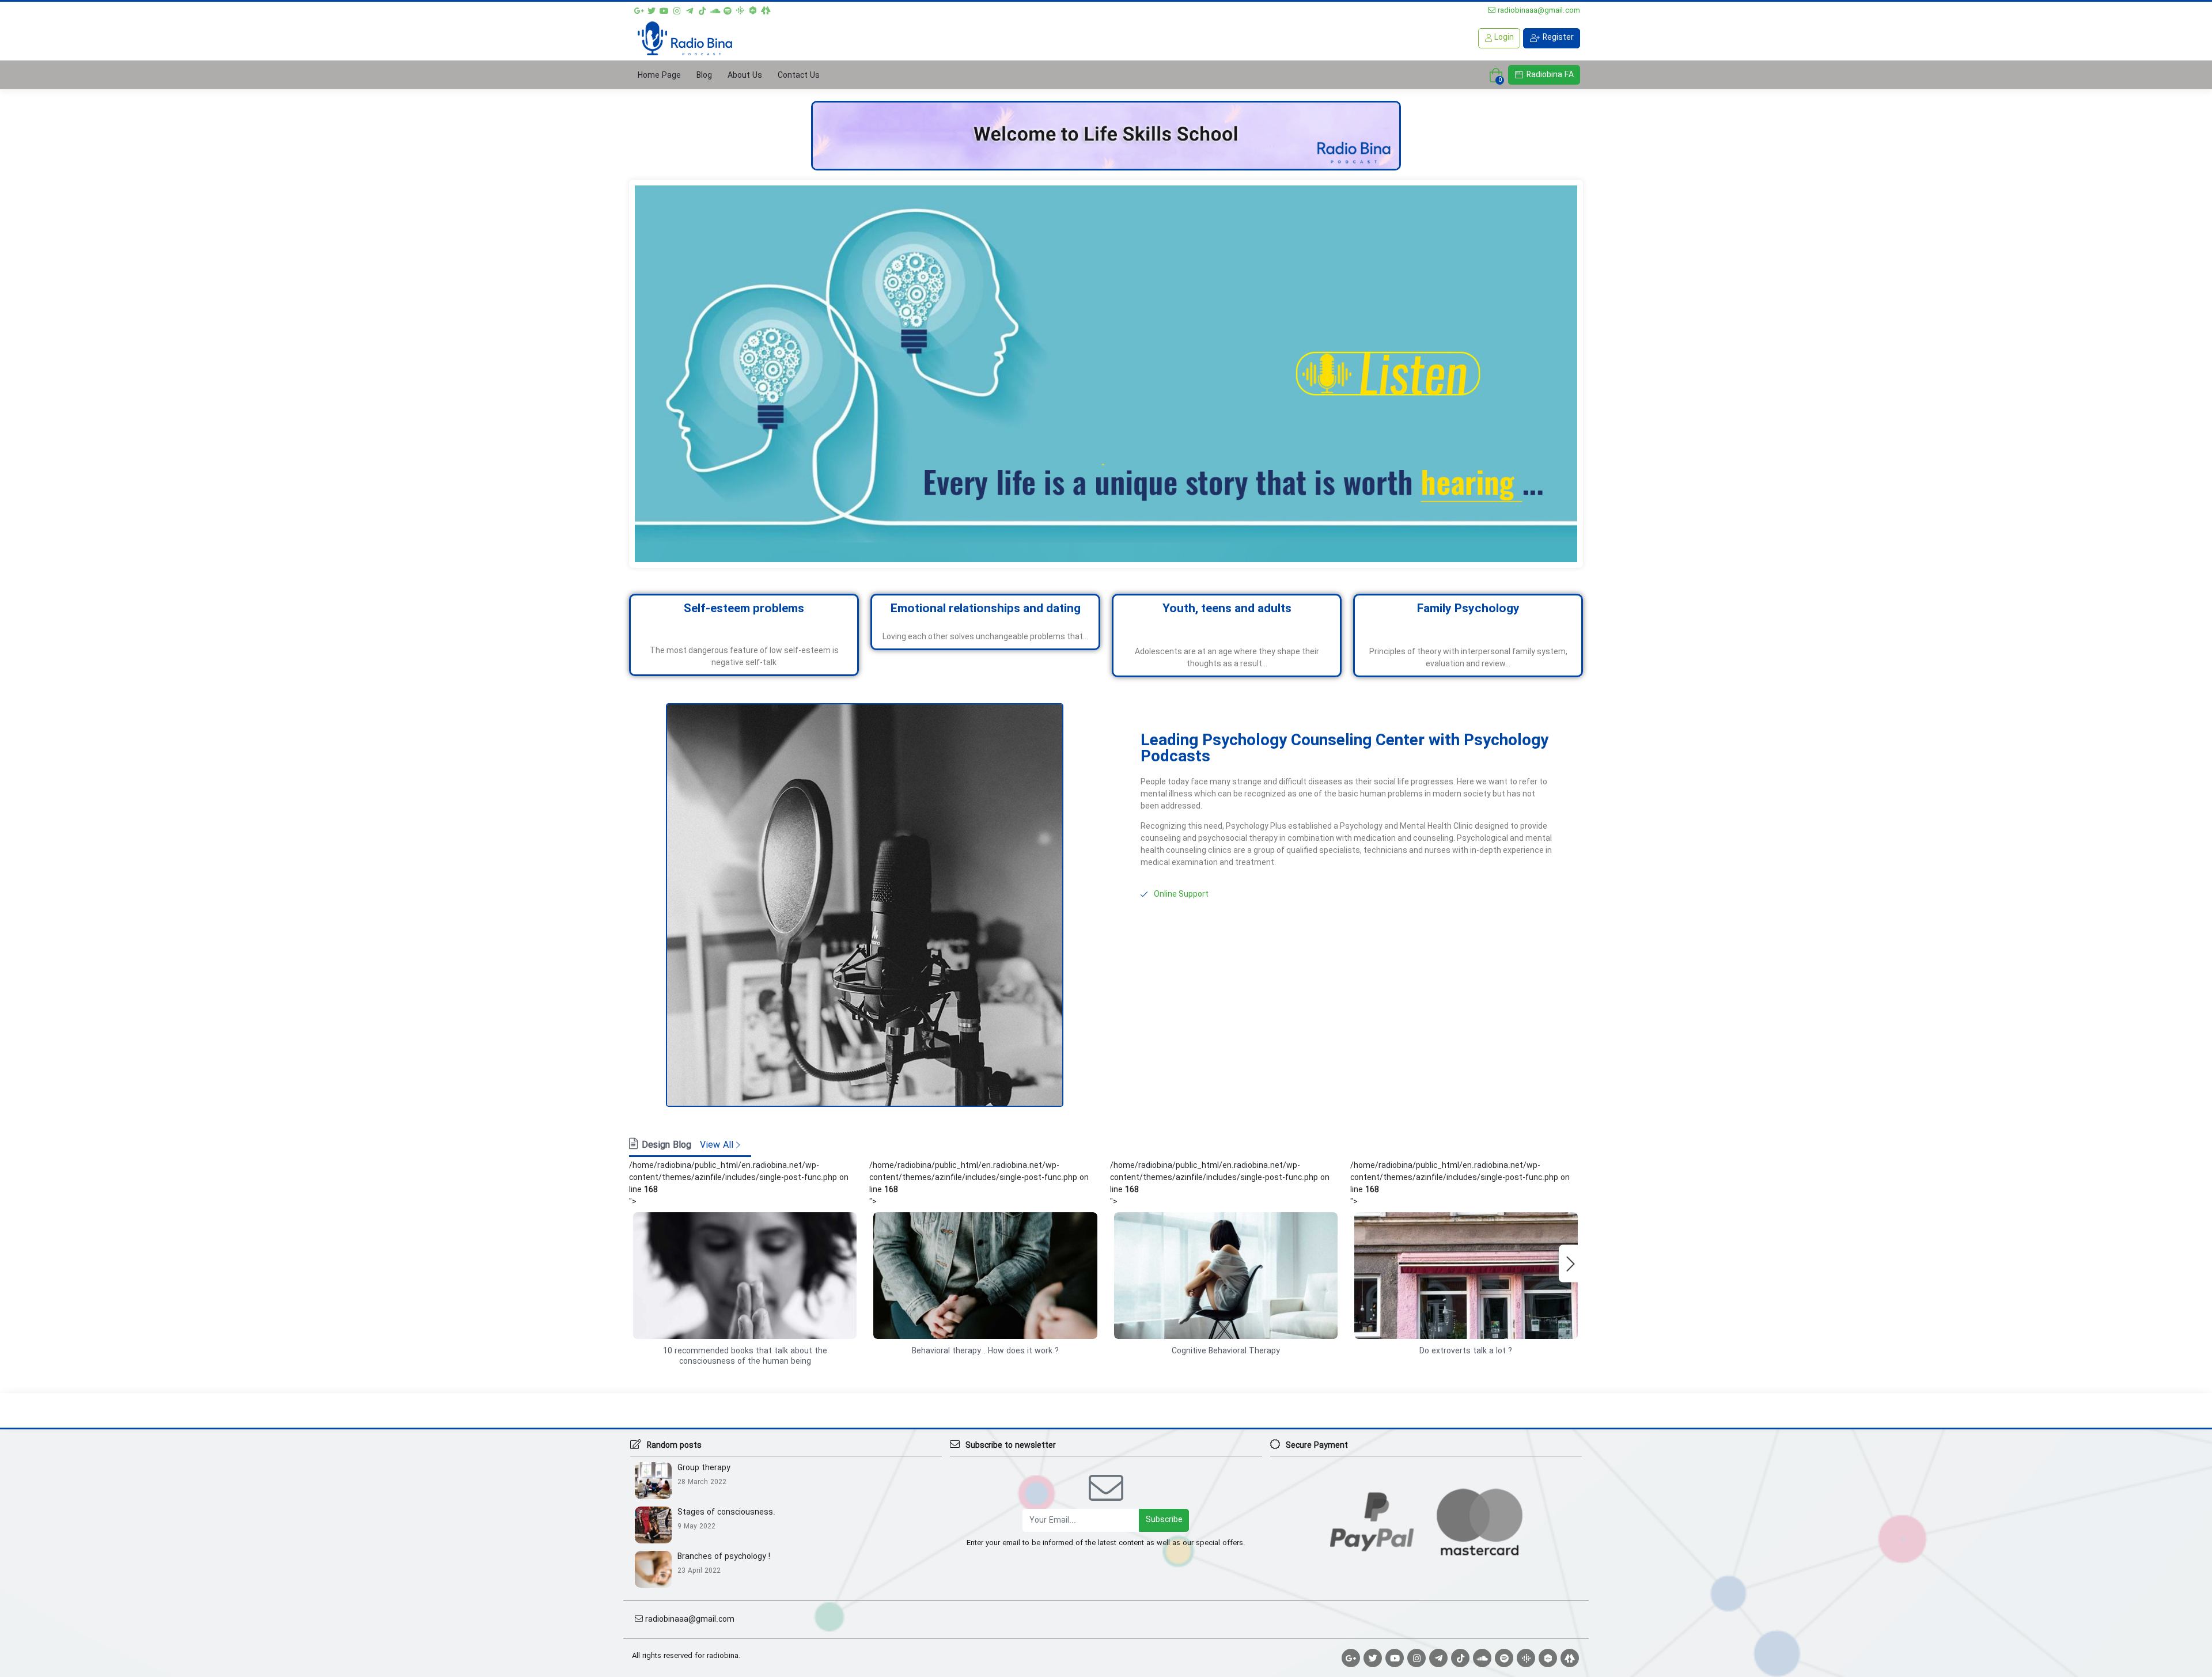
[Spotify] (728, 9)
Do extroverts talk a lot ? (1466, 1351)
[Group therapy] (656, 1480)
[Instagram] (677, 9)
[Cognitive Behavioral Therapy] (1226, 1276)
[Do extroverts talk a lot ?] (1466, 1276)
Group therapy (704, 1468)
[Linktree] (766, 9)
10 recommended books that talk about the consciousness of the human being (745, 1356)
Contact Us (799, 75)
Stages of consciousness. (726, 1513)
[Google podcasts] (740, 9)
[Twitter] (652, 9)
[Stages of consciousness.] (656, 1524)
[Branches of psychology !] (656, 1569)
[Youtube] (664, 9)
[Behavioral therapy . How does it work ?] (985, 1276)
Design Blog (666, 1145)
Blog (704, 75)
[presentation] (1570, 1263)
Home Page (659, 75)
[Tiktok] (702, 9)
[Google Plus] (639, 9)
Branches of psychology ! (724, 1557)
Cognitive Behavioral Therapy (1226, 1351)
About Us (745, 75)
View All (718, 1145)
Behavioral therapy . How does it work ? (985, 1351)
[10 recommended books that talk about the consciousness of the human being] (745, 1276)
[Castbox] (753, 9)
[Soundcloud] (715, 9)
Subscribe (1164, 1520)
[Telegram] (690, 9)
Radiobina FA (1549, 75)
